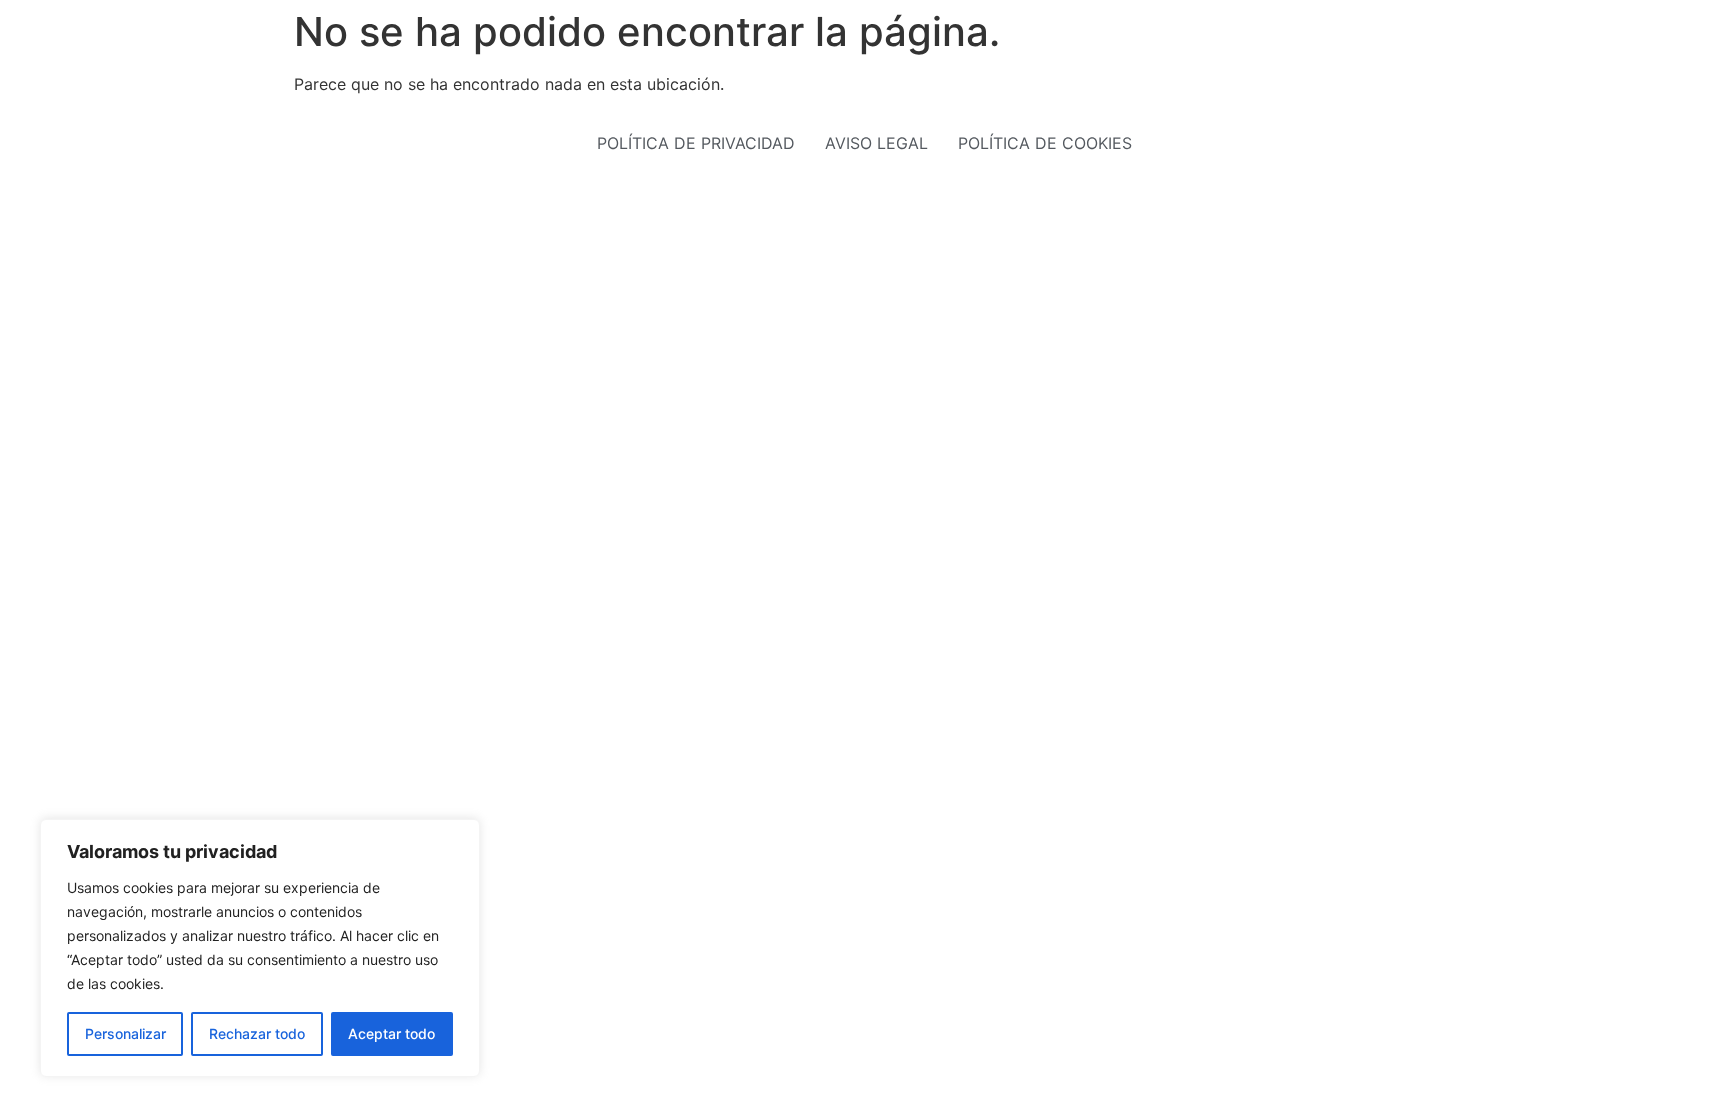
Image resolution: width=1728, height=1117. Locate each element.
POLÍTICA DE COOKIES (1045, 143)
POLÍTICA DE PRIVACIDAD (696, 143)
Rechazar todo (257, 1033)
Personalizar (125, 1033)
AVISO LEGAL (876, 143)
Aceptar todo (391, 1033)
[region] (260, 948)
